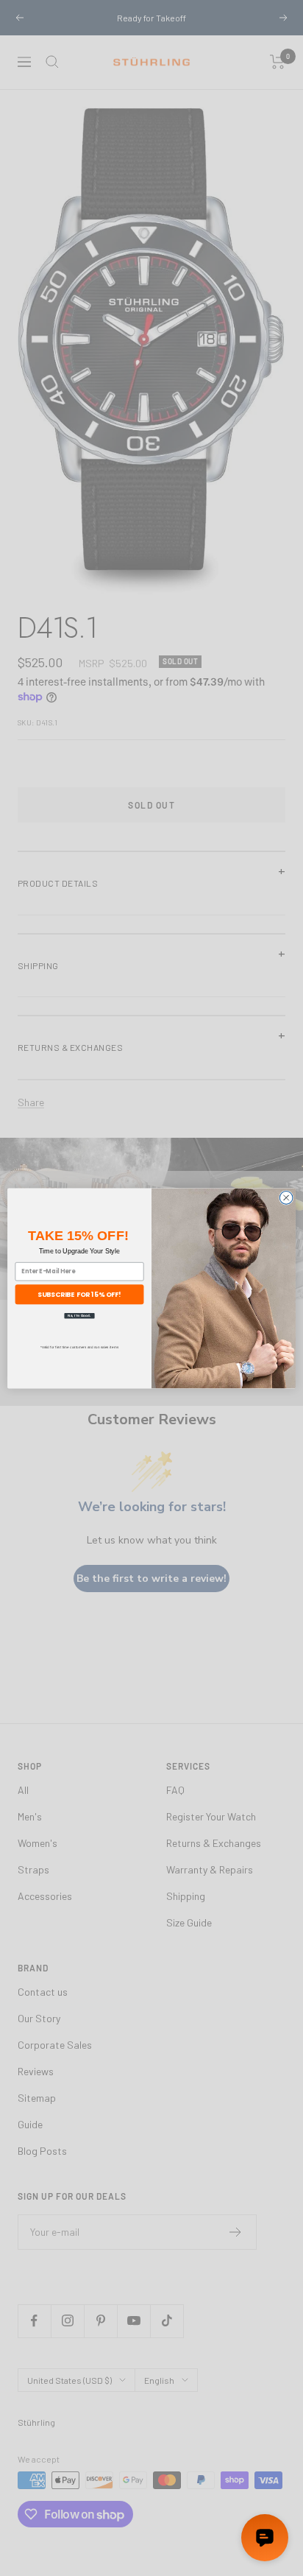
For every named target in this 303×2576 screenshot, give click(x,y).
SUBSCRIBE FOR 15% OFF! (79, 1294)
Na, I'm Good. (79, 1315)
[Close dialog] (286, 1197)
